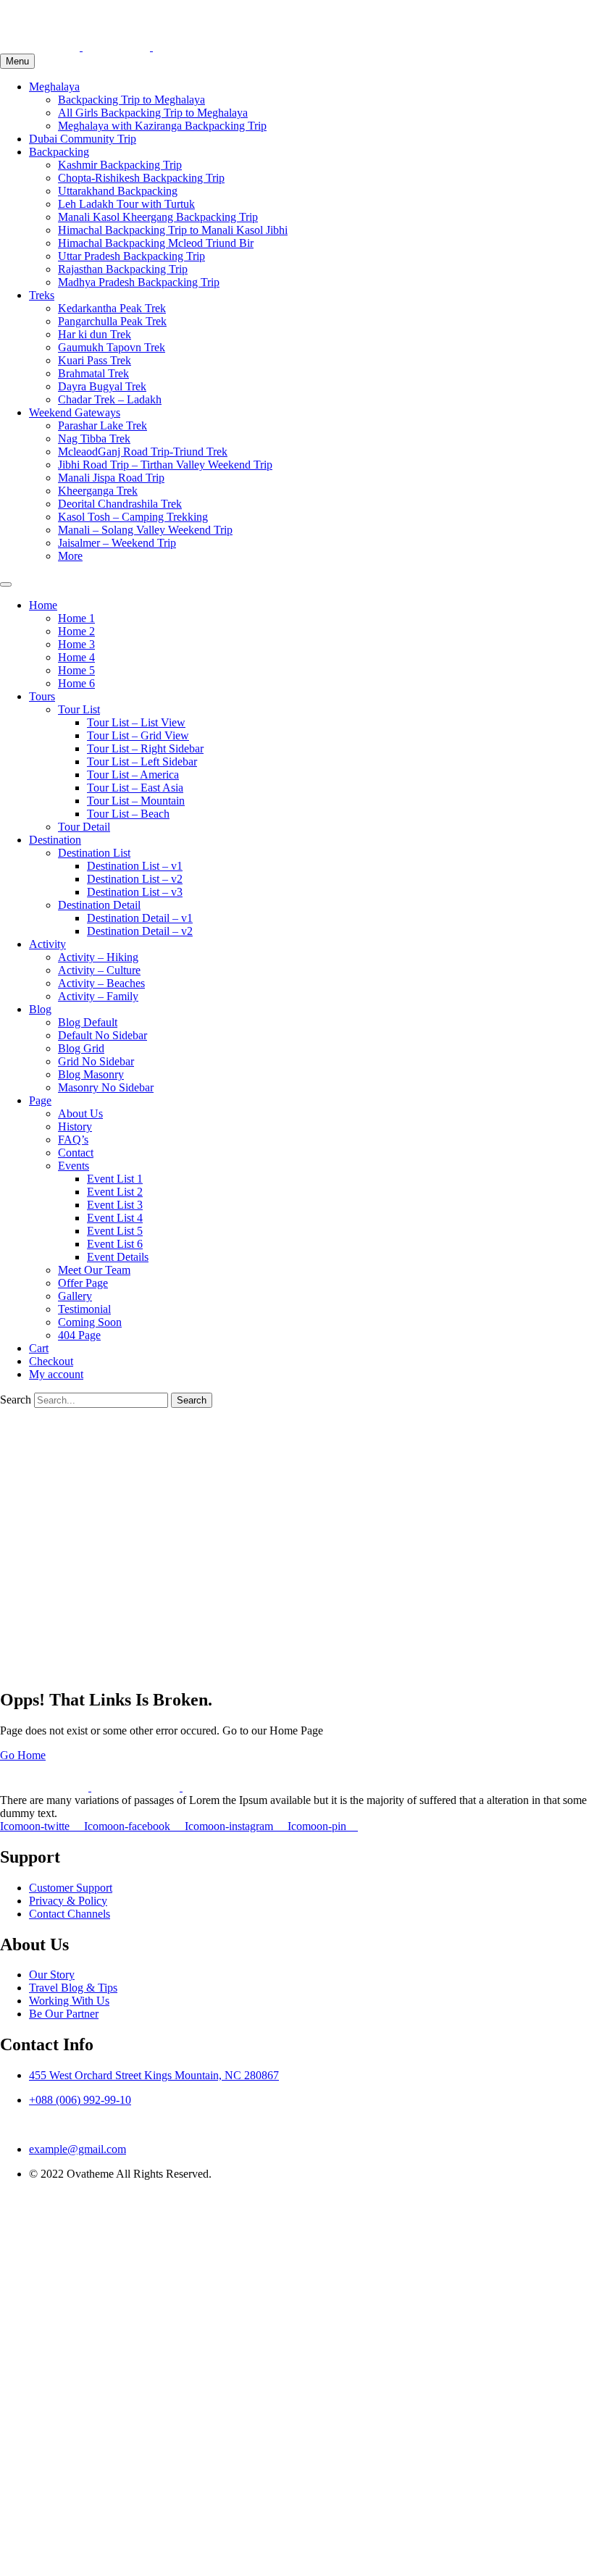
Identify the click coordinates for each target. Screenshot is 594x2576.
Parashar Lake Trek (103, 425)
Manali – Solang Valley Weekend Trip (145, 530)
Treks (42, 295)
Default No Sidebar (103, 1035)
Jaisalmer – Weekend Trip (117, 543)
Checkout (51, 1361)
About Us (80, 1113)
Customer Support (71, 1888)
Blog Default (88, 1022)
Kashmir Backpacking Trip (120, 165)
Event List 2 (115, 1192)
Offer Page (83, 1283)
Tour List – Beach (128, 814)
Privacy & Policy (68, 1901)
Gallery (75, 1296)
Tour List (79, 709)
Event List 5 (115, 1231)
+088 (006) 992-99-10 (80, 2100)
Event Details (118, 1257)
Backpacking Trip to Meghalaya (131, 100)
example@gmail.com (78, 2149)
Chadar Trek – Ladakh (110, 399)
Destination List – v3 (135, 892)
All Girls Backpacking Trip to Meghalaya (153, 113)
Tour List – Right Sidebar (145, 748)
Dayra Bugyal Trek (102, 386)
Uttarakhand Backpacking (118, 191)
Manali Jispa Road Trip (111, 478)
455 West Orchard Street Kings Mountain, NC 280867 (154, 2075)
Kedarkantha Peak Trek (112, 308)
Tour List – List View (136, 722)
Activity (47, 944)
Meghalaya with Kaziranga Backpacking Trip (162, 126)
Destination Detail (99, 905)
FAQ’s (73, 1140)
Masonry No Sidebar (106, 1087)
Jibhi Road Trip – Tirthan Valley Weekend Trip (165, 465)
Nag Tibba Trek (94, 439)
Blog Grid (81, 1048)
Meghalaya (54, 87)
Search (16, 1400)
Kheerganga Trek (98, 491)
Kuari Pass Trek (95, 360)
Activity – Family (98, 996)
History (75, 1127)
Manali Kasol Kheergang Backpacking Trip (158, 217)
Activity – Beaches (101, 983)
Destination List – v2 (135, 879)
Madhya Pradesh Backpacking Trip (139, 282)
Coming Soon (90, 1322)
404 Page (79, 1335)
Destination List (94, 853)
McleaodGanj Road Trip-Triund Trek (143, 452)
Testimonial (84, 1309)
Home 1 (76, 618)
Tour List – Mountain (136, 801)
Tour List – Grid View (138, 735)
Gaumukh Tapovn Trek (112, 347)
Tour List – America (133, 775)
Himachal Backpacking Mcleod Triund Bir (156, 243)
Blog (40, 1009)
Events (74, 1166)
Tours (42, 696)
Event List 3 (115, 1205)
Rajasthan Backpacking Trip (123, 269)
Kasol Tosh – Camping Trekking (133, 517)
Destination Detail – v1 (140, 918)
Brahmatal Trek (93, 373)
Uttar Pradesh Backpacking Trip (131, 256)
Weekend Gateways (75, 412)
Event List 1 (115, 1179)
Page (40, 1100)
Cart (39, 1348)
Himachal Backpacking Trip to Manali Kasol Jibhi (173, 230)
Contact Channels (70, 1914)
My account (56, 1374)
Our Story (52, 1975)
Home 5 (76, 670)
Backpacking (59, 152)
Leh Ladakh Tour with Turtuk (126, 204)
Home (43, 605)
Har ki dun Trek (95, 334)
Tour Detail (84, 827)
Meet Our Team (94, 1270)
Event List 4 (115, 1218)
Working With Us (69, 2001)
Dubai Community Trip (83, 139)
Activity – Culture (99, 970)
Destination (55, 840)
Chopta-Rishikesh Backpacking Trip (141, 178)
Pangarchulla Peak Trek (112, 321)
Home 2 (76, 631)
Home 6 (76, 683)
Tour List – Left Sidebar (142, 762)
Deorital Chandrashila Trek (120, 504)
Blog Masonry (91, 1074)
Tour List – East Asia (135, 788)
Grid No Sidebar (96, 1061)
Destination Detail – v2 (140, 931)
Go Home (23, 1755)
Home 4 (76, 657)
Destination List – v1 (135, 866)
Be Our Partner (64, 2014)
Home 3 (76, 644)
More (70, 556)
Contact (76, 1153)
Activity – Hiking (98, 957)
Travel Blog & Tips (73, 1988)
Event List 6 (115, 1244)
